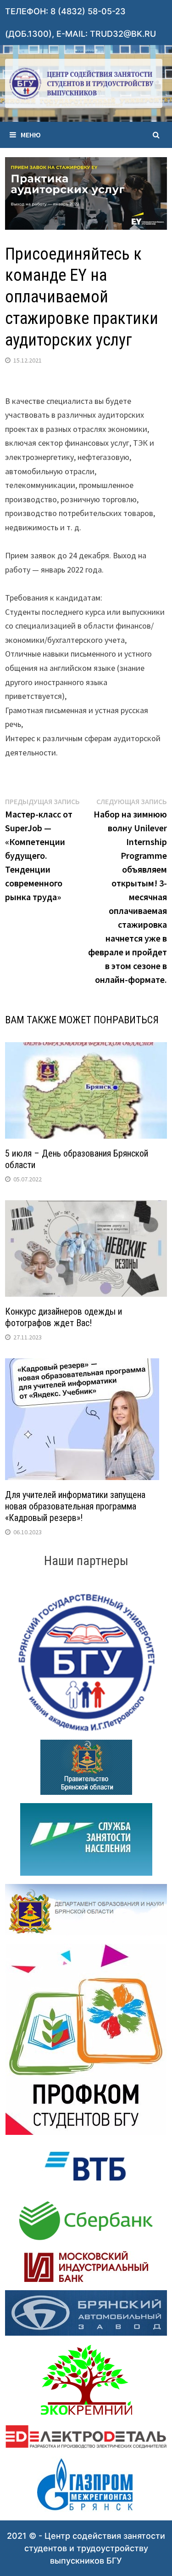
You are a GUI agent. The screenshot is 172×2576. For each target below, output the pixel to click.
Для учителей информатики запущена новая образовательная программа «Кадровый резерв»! (75, 1506)
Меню (31, 135)
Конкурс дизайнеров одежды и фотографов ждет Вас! (64, 1317)
